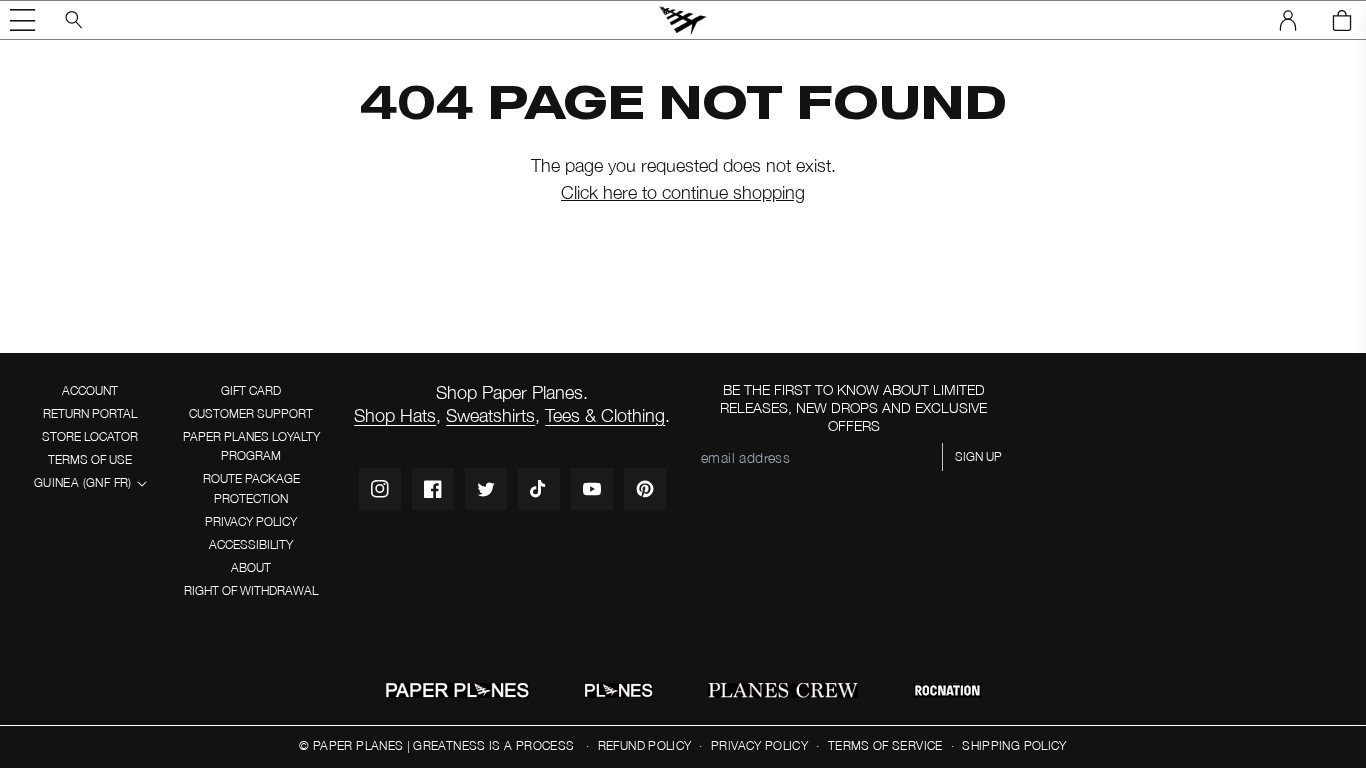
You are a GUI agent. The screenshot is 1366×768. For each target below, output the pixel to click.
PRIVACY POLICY (251, 521)
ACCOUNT (90, 390)
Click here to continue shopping (683, 192)
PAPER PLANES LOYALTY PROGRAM (251, 446)
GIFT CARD (251, 390)
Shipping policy (1014, 745)
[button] (23, 20)
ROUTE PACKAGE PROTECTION (251, 488)
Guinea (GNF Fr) (83, 482)
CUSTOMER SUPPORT (251, 413)
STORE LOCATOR (90, 436)
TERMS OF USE (90, 459)
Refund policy (645, 745)
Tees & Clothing (605, 415)
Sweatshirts (490, 415)
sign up (978, 456)
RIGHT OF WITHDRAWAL (251, 590)
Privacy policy (759, 745)
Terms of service (885, 745)
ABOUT (251, 567)
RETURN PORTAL (90, 413)
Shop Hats (395, 415)
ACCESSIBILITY (251, 544)
